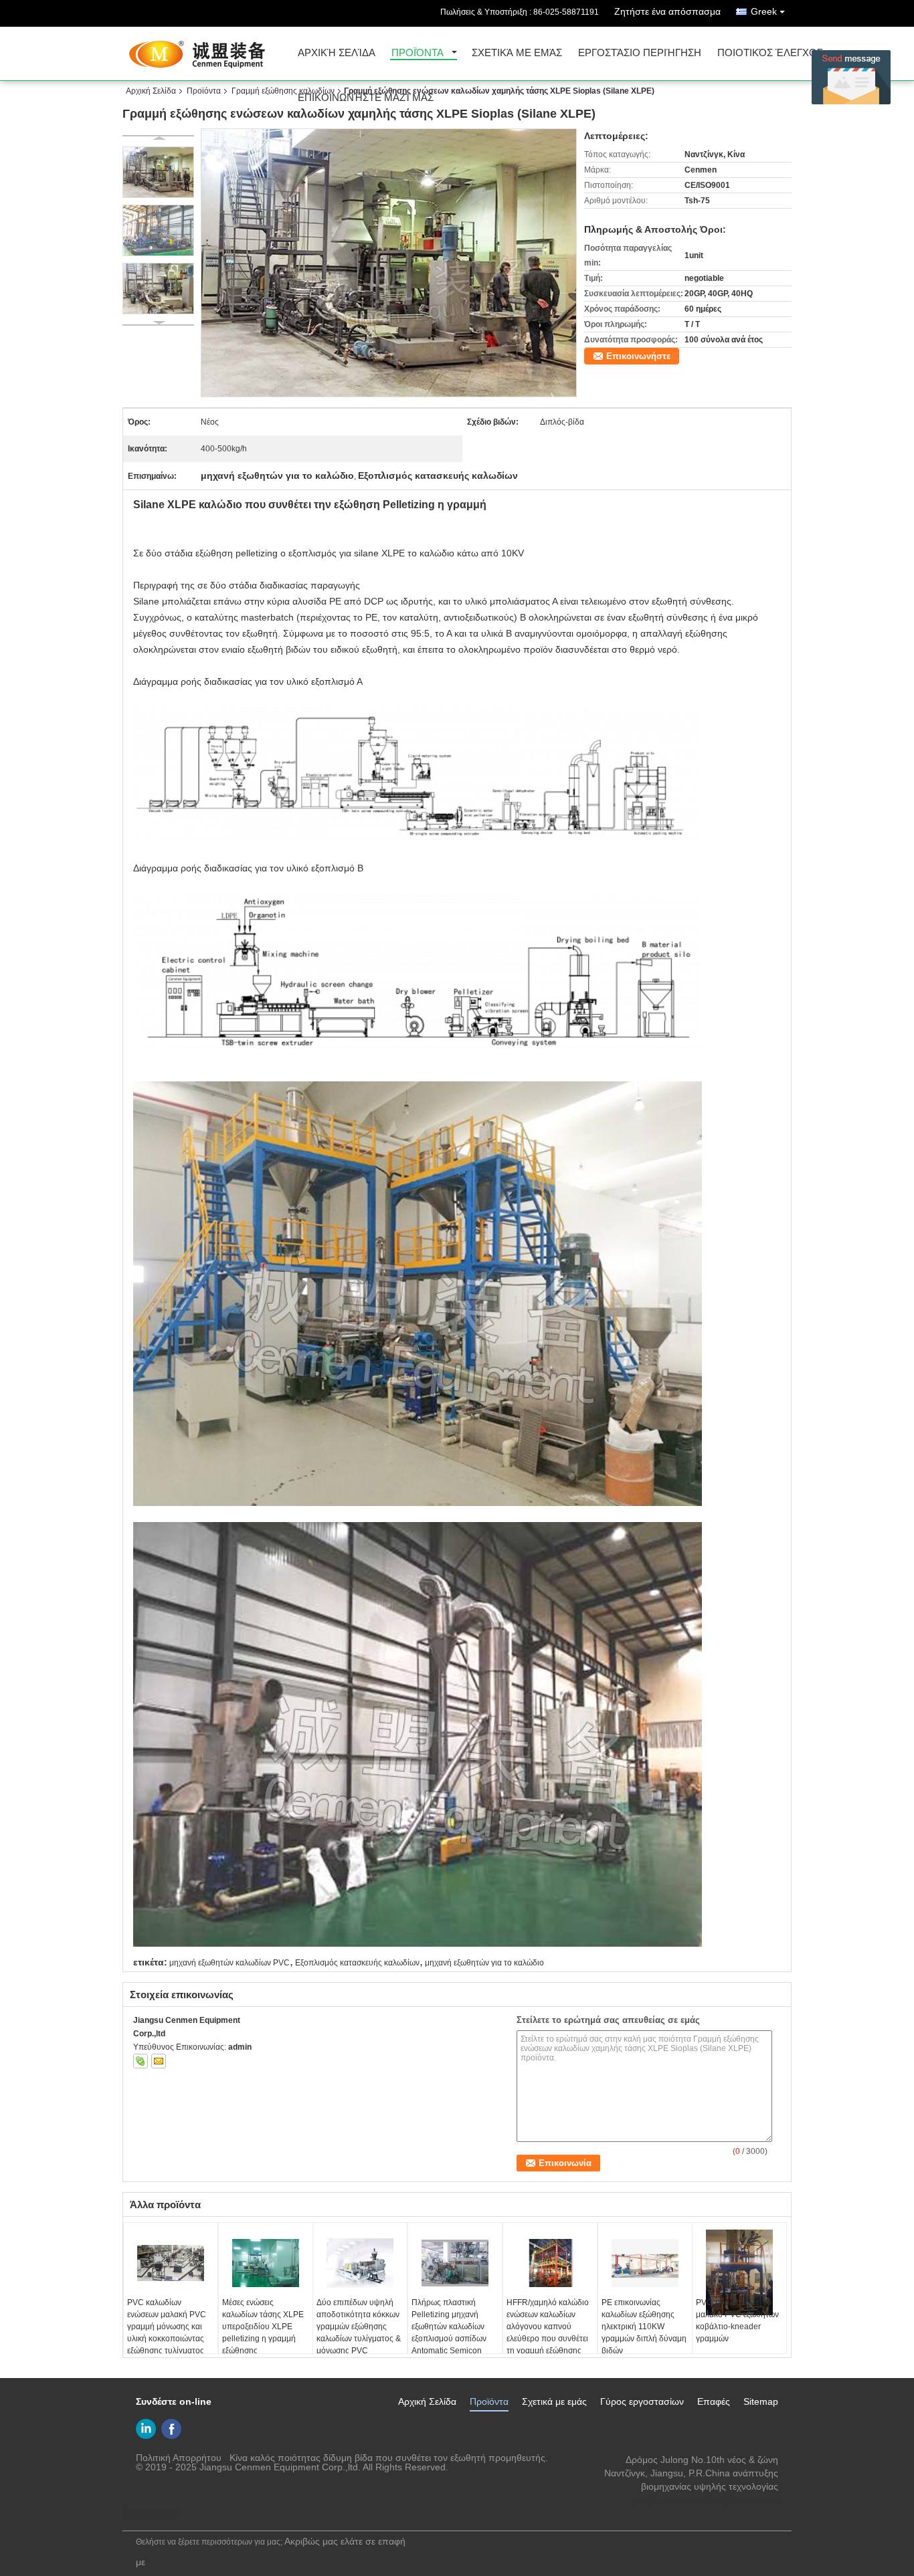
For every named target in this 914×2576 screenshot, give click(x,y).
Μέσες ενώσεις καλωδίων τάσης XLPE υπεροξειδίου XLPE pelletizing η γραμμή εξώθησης (263, 2327)
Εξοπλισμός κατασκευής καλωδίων (357, 1963)
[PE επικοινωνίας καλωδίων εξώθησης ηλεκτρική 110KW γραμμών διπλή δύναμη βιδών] (645, 2263)
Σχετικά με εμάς (517, 53)
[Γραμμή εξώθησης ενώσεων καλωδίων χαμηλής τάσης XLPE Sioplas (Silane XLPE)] (389, 263)
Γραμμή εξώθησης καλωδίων (283, 91)
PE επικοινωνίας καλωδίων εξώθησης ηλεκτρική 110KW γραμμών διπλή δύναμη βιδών (644, 2327)
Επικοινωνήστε (638, 356)
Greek (764, 11)
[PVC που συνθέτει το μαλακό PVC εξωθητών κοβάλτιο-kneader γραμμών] (739, 2272)
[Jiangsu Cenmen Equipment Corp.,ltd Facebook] (171, 2429)
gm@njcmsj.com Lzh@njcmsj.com (706, 2500)
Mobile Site (155, 2512)
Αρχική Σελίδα (151, 91)
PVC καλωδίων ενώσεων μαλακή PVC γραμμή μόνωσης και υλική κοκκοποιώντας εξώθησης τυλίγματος (167, 2327)
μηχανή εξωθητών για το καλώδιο (484, 1963)
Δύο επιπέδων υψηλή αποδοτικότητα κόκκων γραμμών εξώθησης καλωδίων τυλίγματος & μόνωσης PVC (359, 2327)
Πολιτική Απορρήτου (179, 2458)
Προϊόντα (204, 91)
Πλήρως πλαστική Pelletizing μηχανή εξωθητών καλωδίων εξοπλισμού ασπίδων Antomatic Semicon (449, 2327)
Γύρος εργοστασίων (642, 2401)
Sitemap (761, 2401)
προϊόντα (418, 53)
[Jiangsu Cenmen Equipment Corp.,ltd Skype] (141, 2061)
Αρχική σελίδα (337, 53)
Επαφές (714, 2401)
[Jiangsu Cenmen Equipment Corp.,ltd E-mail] (159, 2061)
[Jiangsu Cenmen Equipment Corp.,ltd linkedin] (146, 2429)
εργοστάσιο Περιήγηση (640, 53)
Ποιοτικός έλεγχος (770, 53)
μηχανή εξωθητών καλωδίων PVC (230, 1963)
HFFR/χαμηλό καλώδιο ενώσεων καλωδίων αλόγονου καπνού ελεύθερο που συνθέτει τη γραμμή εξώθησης (548, 2327)
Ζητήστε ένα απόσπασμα (667, 11)
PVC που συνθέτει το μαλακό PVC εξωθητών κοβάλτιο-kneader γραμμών (737, 2321)
